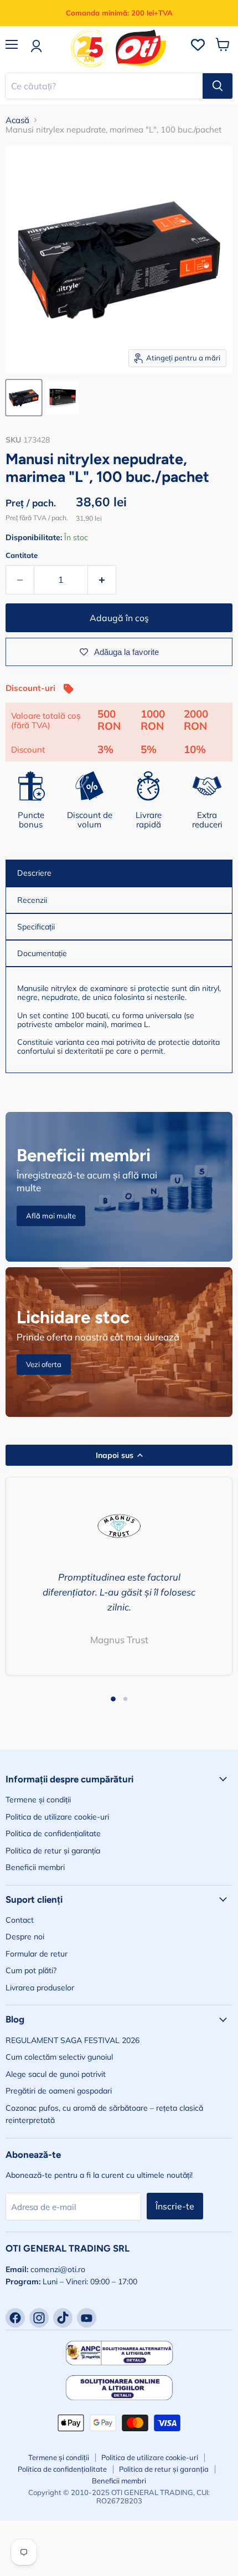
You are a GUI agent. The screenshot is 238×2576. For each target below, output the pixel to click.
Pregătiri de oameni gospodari (59, 2091)
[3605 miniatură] (24, 398)
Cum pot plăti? (31, 1970)
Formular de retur (37, 1954)
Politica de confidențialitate (53, 1833)
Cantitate (22, 555)
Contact (20, 1920)
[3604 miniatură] (63, 398)
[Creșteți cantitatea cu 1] (102, 580)
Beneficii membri (35, 1867)
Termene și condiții (38, 1800)
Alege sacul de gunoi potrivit (56, 2074)
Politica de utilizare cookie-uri (57, 1817)
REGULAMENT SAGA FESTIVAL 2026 (73, 2040)
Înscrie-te (175, 2206)
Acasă (17, 120)
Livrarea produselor (40, 1988)
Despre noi (25, 1937)
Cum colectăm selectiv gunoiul (59, 2057)
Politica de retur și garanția (53, 1851)
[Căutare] (218, 86)
